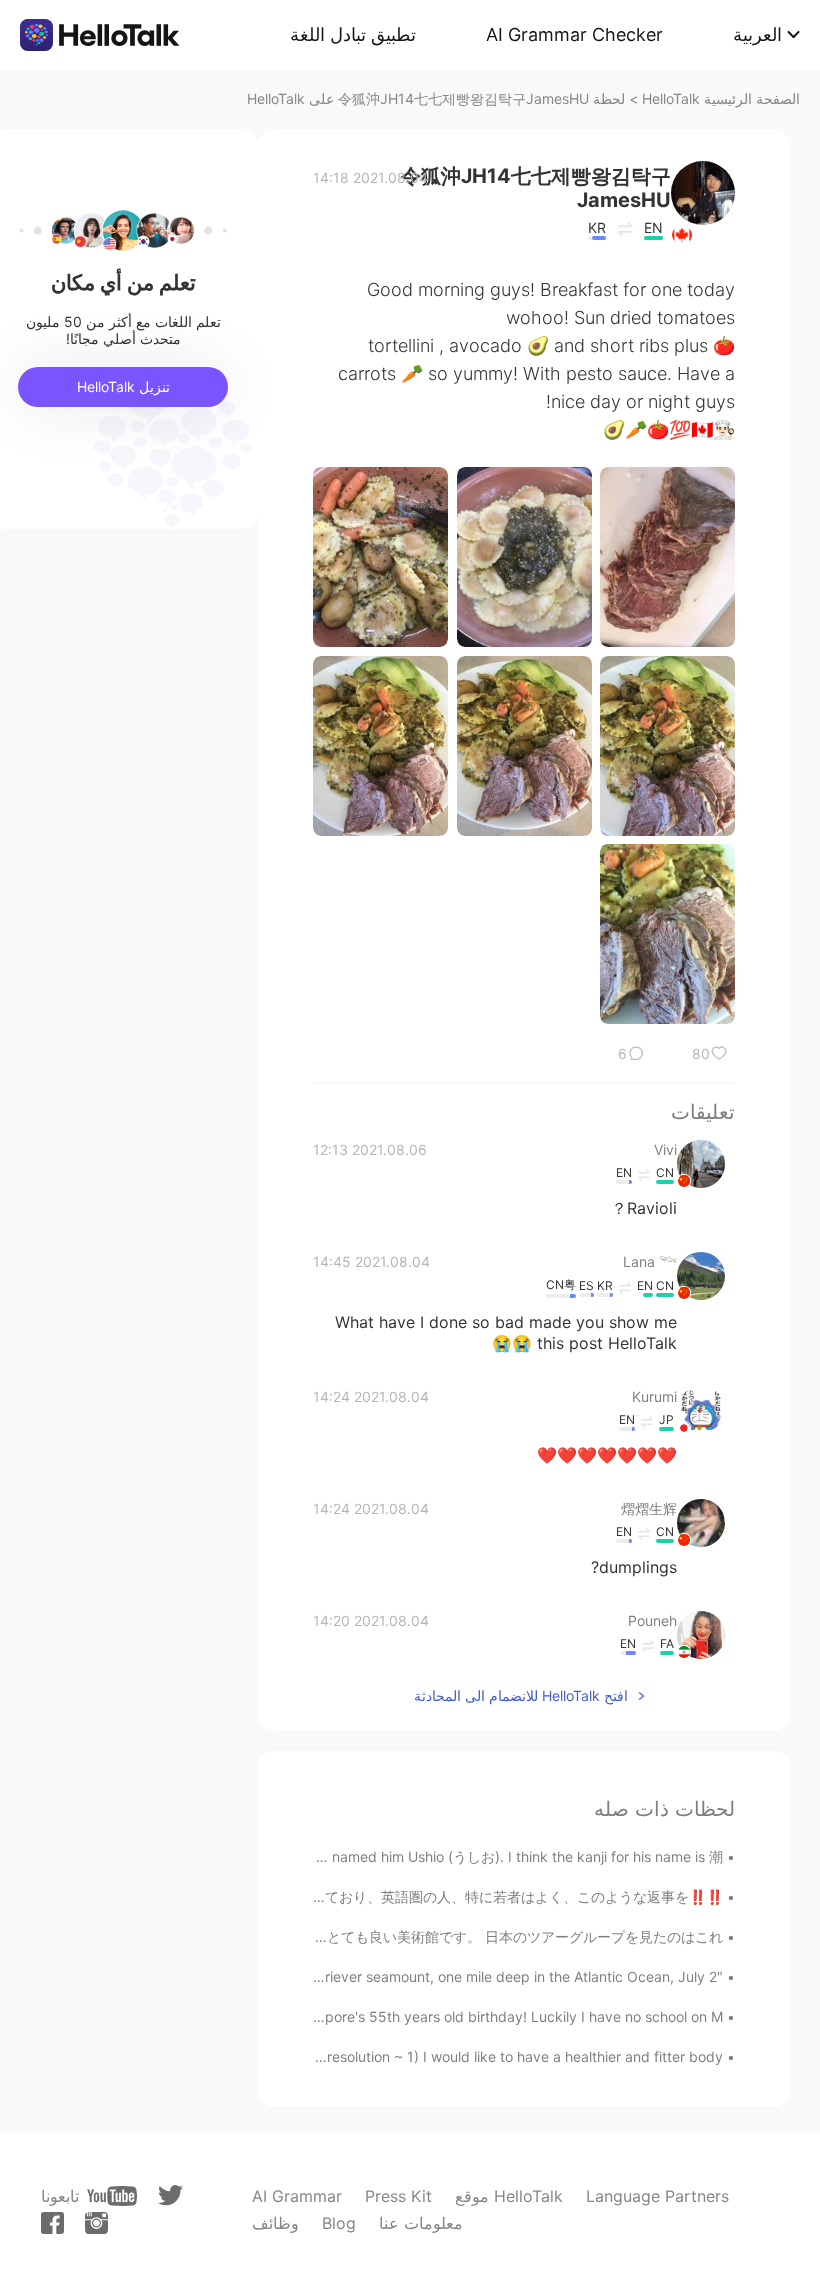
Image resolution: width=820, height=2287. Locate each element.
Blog (339, 2223)
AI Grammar (297, 2196)
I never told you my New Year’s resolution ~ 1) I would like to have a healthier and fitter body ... (414, 2056)
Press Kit (398, 2196)
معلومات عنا (421, 2223)
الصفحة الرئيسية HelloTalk (721, 98)
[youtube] (112, 2196)
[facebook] (52, 2223)
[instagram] (96, 2223)
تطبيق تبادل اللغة (353, 34)
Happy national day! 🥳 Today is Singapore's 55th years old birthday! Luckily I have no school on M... (391, 2016)
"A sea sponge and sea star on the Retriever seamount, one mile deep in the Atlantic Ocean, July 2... (395, 1976)
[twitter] (170, 2195)
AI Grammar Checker (574, 34)
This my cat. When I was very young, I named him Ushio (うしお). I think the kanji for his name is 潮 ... (393, 1856)
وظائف (275, 2223)
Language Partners (657, 2196)
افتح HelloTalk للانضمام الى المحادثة (521, 1695)
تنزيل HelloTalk (123, 386)
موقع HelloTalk (509, 2196)
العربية (757, 34)
